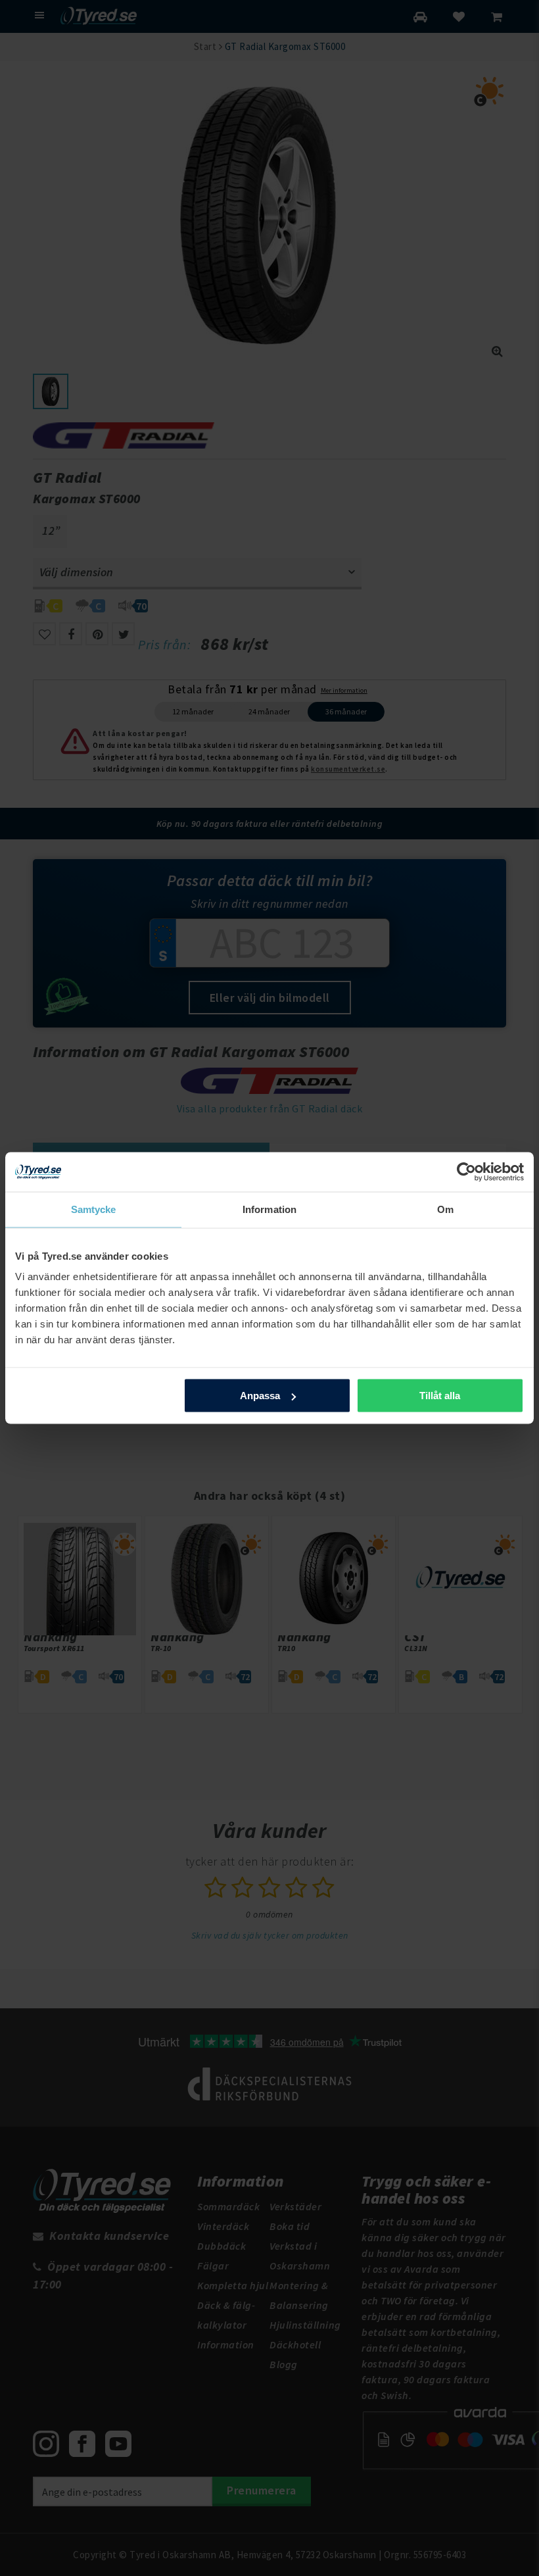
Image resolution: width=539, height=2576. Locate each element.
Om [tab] (445, 1209)
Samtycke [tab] (94, 1209)
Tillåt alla (440, 1396)
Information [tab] (269, 1209)
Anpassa (260, 1396)
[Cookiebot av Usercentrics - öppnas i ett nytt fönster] (466, 1172)
